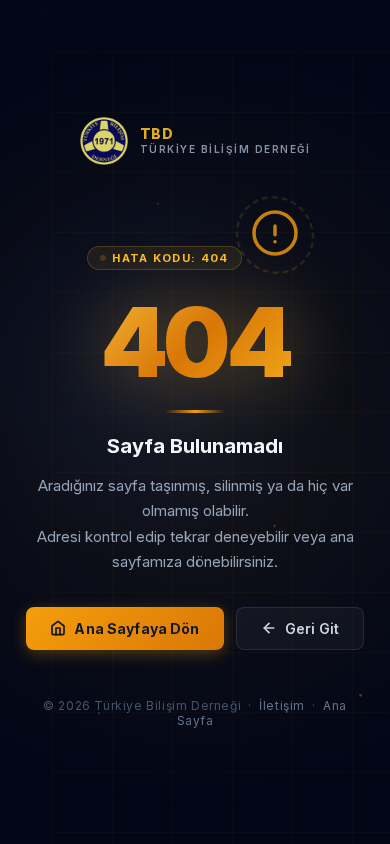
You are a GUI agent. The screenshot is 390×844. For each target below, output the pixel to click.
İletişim (282, 705)
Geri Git (312, 628)
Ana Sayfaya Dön (136, 628)
